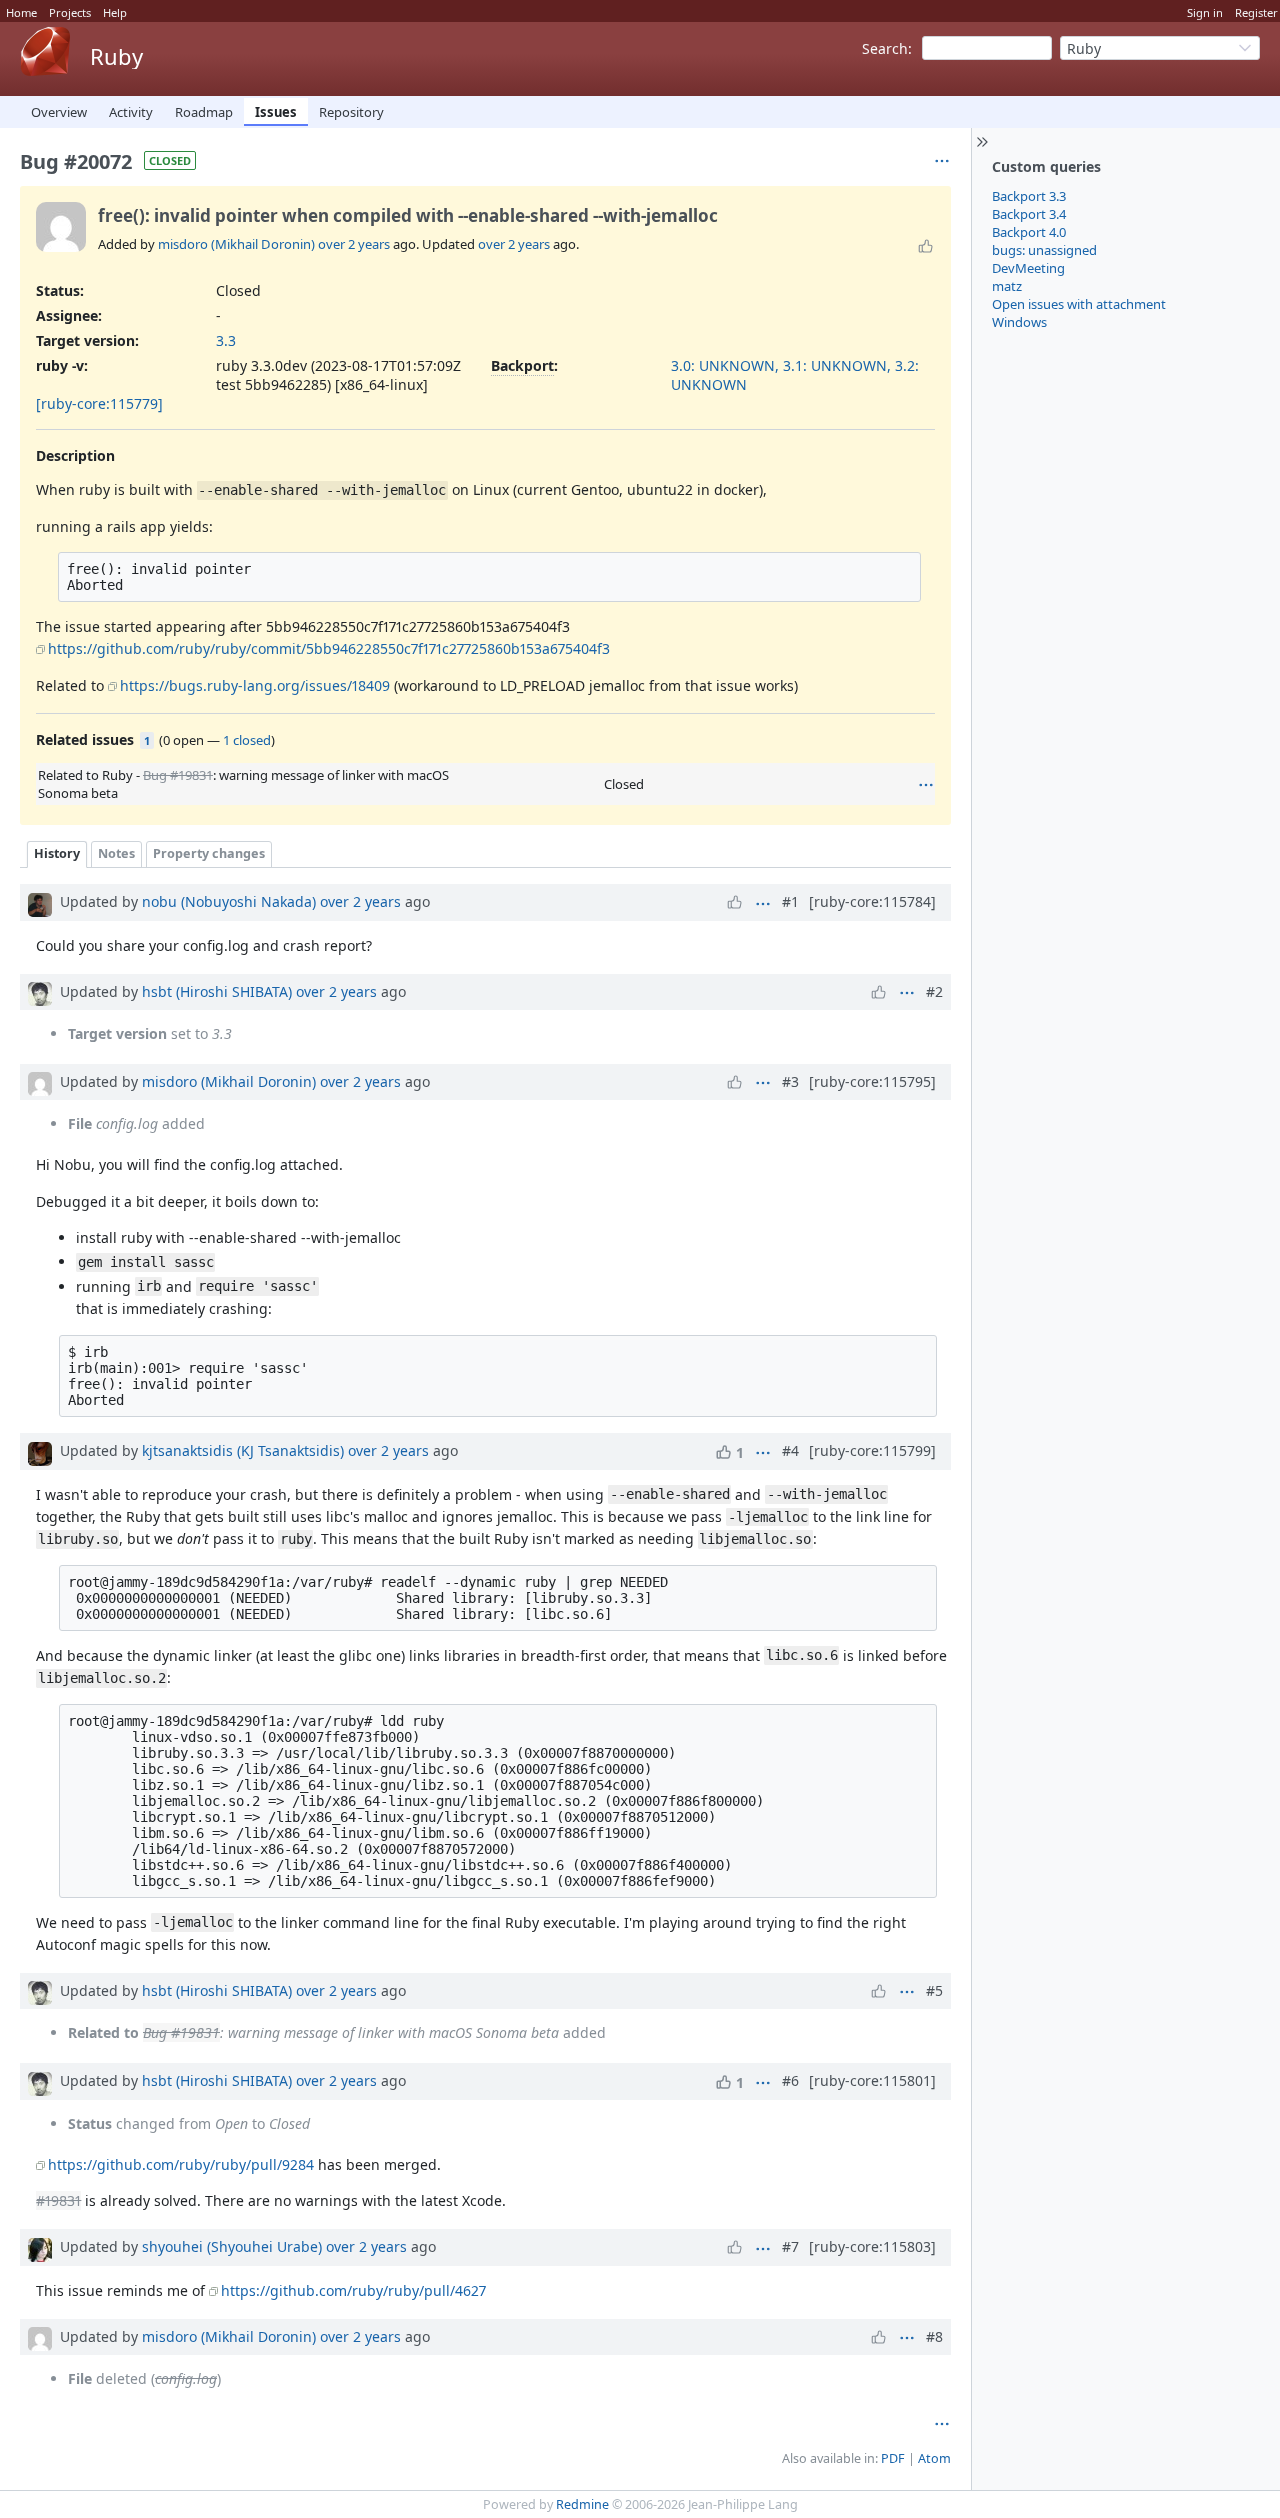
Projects (70, 12)
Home (21, 12)
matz (1007, 286)
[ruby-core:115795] (872, 1081)
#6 (790, 2080)
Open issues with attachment (1079, 304)
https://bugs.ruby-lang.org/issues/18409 (255, 685)
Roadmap (204, 112)
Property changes (209, 853)
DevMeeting (1028, 268)
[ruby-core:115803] (872, 2246)
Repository (351, 112)
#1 (790, 901)
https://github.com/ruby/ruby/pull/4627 (353, 2290)
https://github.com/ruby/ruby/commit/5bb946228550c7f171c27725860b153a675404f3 (329, 648)
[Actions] (926, 785)
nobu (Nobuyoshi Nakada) (229, 901)
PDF (893, 2458)
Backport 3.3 (1029, 196)
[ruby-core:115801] (872, 2080)
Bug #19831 (178, 775)
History (57, 853)
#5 (934, 1990)
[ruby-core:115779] (99, 403)
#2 (934, 991)
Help (115, 12)
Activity (131, 112)
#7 (790, 2246)
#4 (790, 1450)
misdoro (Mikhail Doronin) (236, 244)
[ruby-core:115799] (872, 1450)
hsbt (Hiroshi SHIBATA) (217, 991)
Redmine (582, 2504)
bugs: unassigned (1044, 250)
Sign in (1205, 12)
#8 (934, 2336)
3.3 (226, 340)
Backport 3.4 (1029, 214)
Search (885, 48)
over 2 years (354, 244)
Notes (116, 853)
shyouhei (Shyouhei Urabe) (232, 2246)
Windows (1019, 322)
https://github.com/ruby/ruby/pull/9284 (181, 2164)
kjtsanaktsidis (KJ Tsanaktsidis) (243, 1450)
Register (1256, 12)
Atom (934, 2458)
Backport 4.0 (1029, 232)
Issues (276, 112)
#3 (790, 1081)
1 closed (247, 740)
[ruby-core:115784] (872, 901)
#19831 (58, 2200)
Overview (59, 112)
